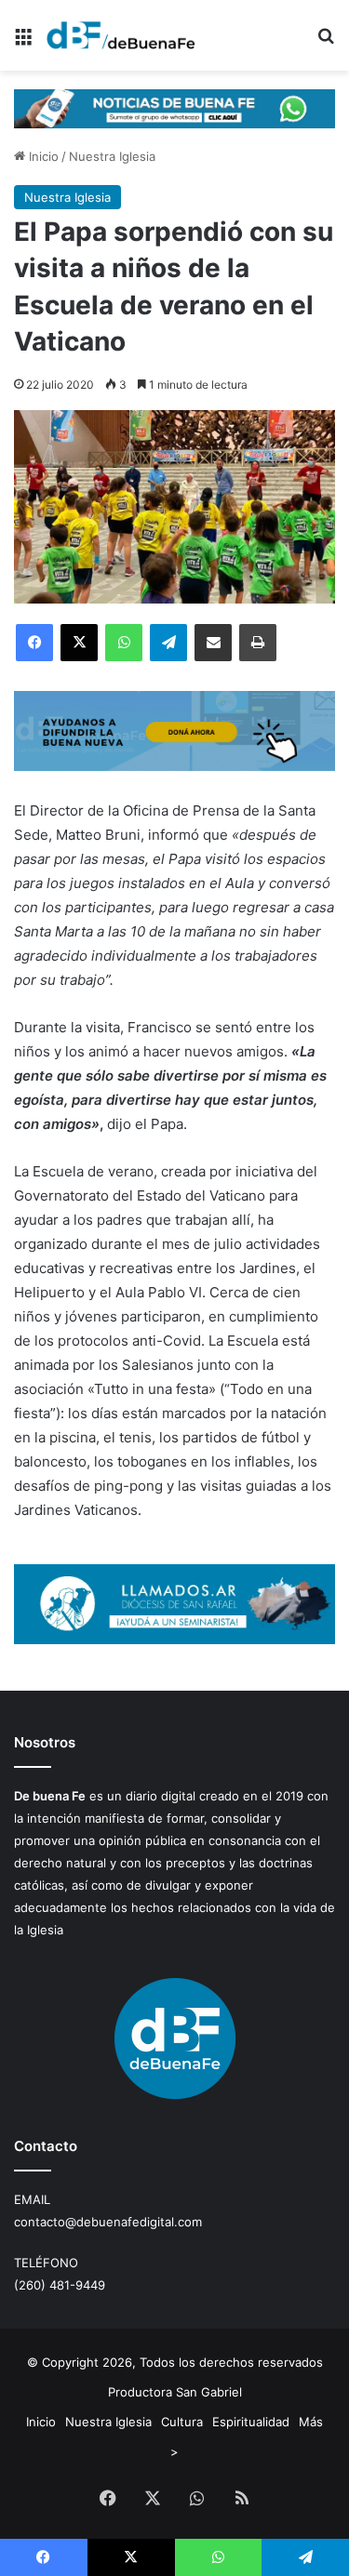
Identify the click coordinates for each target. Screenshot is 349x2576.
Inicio (42, 156)
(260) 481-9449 (60, 2285)
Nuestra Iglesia (112, 156)
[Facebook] (34, 643)
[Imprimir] (258, 643)
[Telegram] (168, 643)
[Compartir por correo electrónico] (213, 643)
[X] (79, 643)
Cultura (182, 2422)
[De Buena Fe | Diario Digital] (121, 35)
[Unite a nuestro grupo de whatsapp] (174, 107)
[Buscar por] (326, 42)
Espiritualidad (251, 2422)
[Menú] (23, 42)
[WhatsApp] (124, 643)
